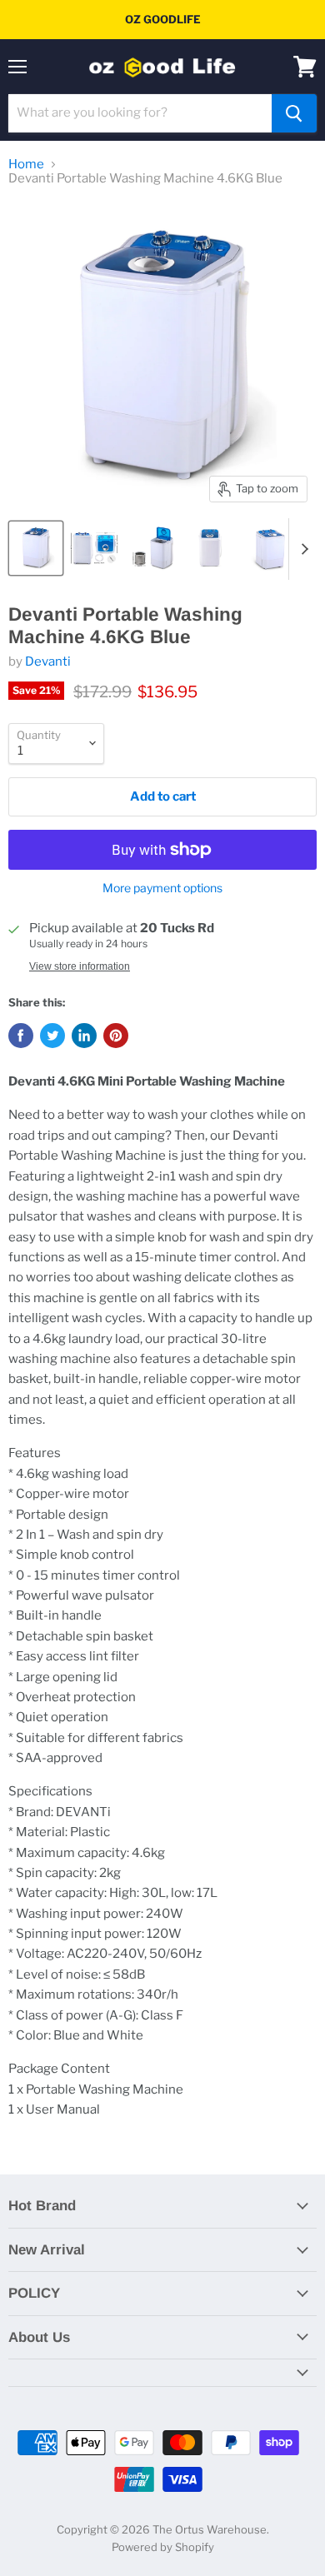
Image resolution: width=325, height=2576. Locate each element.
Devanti (48, 661)
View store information (80, 966)
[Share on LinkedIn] (84, 1036)
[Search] (294, 113)
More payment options (162, 888)
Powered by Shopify (163, 2547)
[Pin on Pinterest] (116, 1036)
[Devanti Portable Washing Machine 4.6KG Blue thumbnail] (36, 548)
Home (26, 165)
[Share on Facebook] (21, 1036)
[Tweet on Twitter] (52, 1036)
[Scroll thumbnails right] (302, 549)
